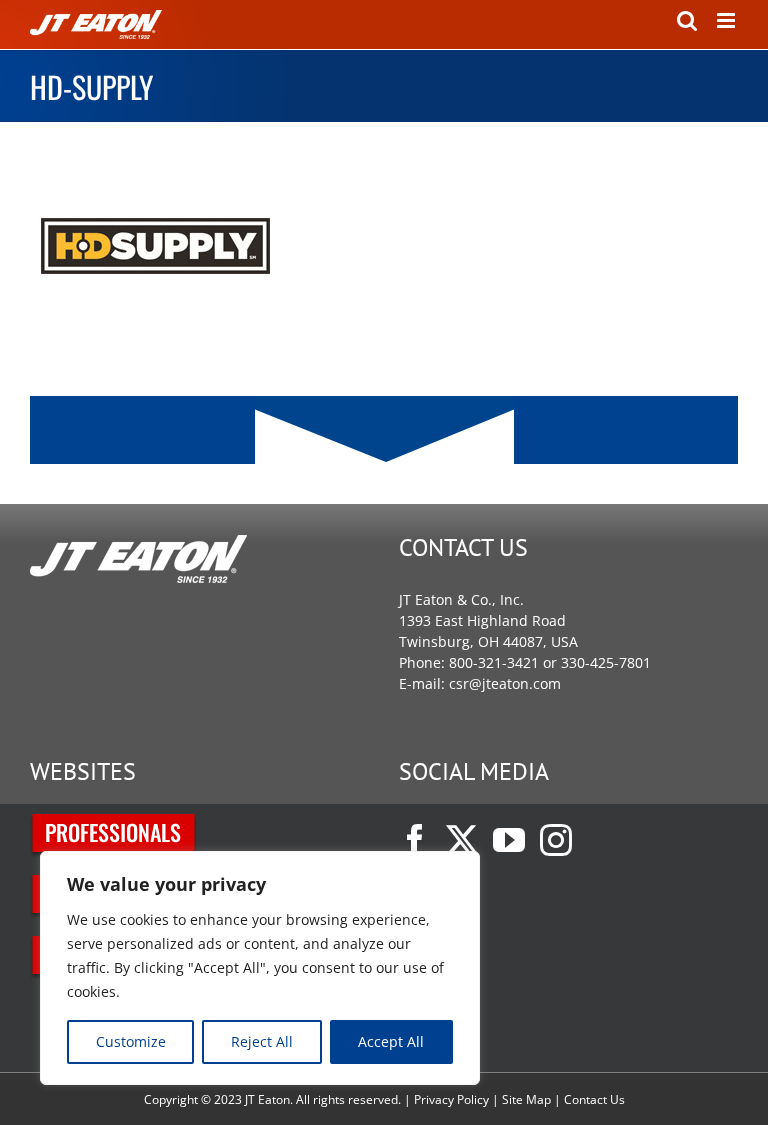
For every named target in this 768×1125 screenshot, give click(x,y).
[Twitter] (462, 840)
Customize (131, 1041)
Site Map (526, 1099)
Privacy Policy (451, 1099)
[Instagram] (556, 840)
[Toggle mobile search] (687, 20)
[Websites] (114, 824)
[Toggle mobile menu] (727, 20)
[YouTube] (509, 840)
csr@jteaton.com (505, 683)
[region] (260, 968)
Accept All (391, 1041)
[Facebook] (415, 840)
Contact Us (594, 1099)
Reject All (262, 1041)
